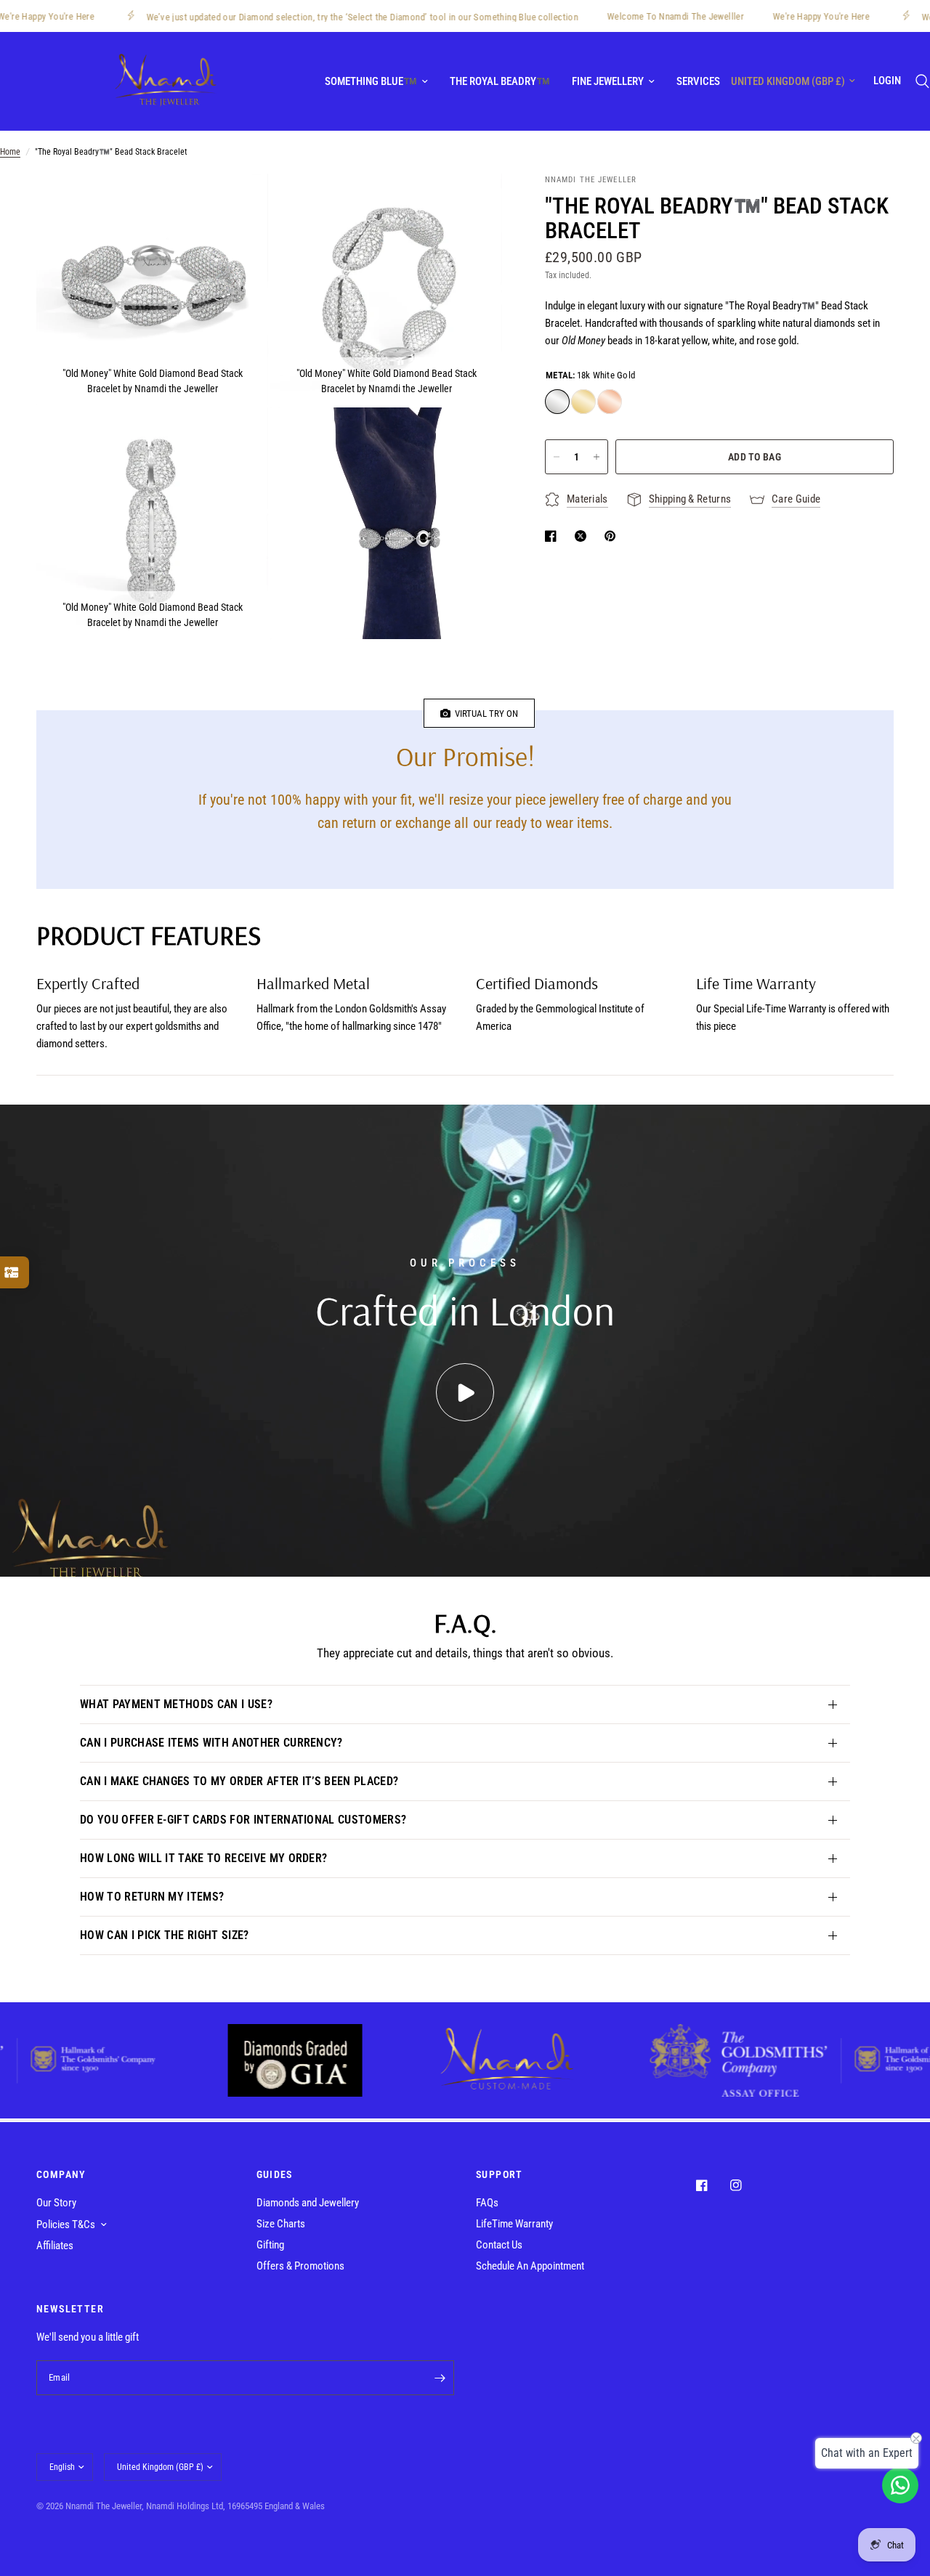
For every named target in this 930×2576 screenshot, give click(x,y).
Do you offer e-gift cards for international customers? (243, 1820)
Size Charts (281, 2224)
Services (698, 81)
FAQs (487, 2203)
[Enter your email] (440, 2378)
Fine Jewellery (608, 81)
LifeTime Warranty (514, 2224)
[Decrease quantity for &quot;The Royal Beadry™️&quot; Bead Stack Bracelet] (557, 457)
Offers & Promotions (300, 2266)
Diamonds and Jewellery (308, 2203)
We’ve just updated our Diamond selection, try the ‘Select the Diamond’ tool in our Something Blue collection (309, 17)
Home (10, 152)
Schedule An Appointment (530, 2266)
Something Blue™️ (371, 81)
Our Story (56, 2203)
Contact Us (499, 2245)
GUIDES (275, 2174)
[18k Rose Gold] (610, 402)
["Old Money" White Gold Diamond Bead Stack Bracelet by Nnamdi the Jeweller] (238, 204)
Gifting (270, 2245)
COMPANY (61, 2174)
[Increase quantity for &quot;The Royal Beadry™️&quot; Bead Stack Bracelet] (597, 457)
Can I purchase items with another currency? (211, 1743)
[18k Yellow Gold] (583, 402)
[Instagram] (746, 2185)
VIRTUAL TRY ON (484, 714)
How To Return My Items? (152, 1897)
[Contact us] (900, 2485)
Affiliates (55, 2246)
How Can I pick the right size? (165, 1935)
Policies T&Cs (66, 2224)
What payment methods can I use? (176, 1704)
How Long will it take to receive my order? (203, 1858)
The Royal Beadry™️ (500, 81)
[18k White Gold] (557, 402)
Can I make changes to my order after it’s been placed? (239, 1781)
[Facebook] (712, 2185)
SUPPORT (500, 2174)
